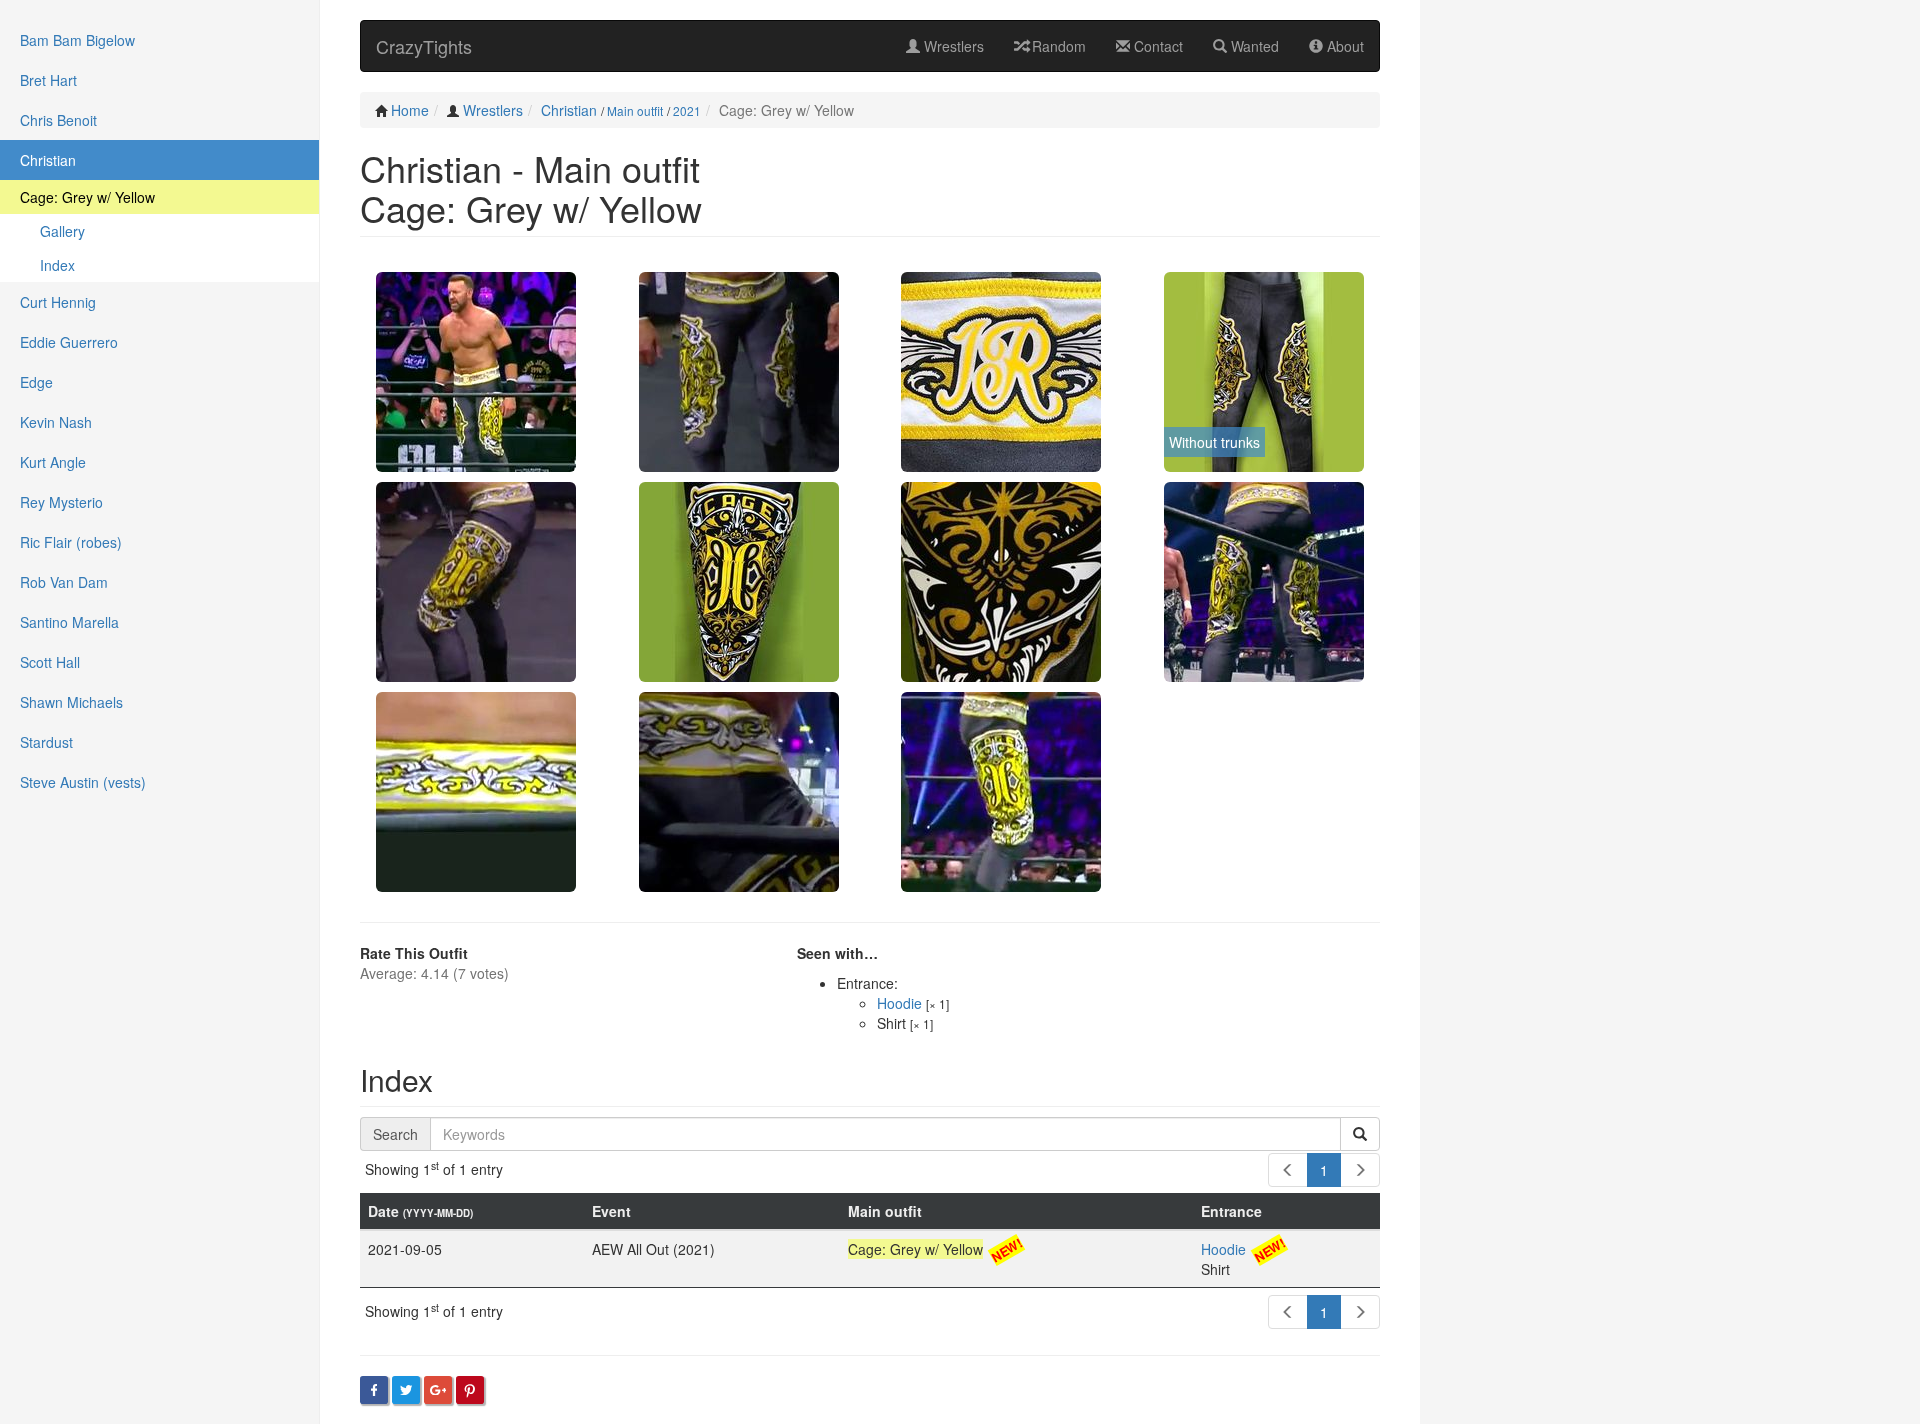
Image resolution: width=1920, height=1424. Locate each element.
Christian (569, 110)
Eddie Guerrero (69, 342)
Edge (36, 382)
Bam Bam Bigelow (77, 40)
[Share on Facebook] (374, 1390)
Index (57, 265)
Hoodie (899, 1003)
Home (410, 110)
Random (1057, 46)
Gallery (62, 231)
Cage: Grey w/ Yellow (87, 197)
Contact (1156, 46)
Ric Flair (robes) (71, 542)
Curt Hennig (58, 302)
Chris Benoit (58, 120)
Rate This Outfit (414, 953)
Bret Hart (48, 80)
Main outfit (635, 110)
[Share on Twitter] (406, 1390)
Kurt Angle (53, 462)
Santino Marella (69, 622)
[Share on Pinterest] (470, 1390)
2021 (687, 110)
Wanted (1253, 46)
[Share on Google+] (438, 1390)
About (1343, 46)
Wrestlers (952, 46)
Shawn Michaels (71, 702)
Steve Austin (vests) (83, 782)
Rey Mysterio (61, 502)
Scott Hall (50, 662)
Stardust (46, 742)
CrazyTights (424, 46)
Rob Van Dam (64, 582)
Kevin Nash (56, 422)
